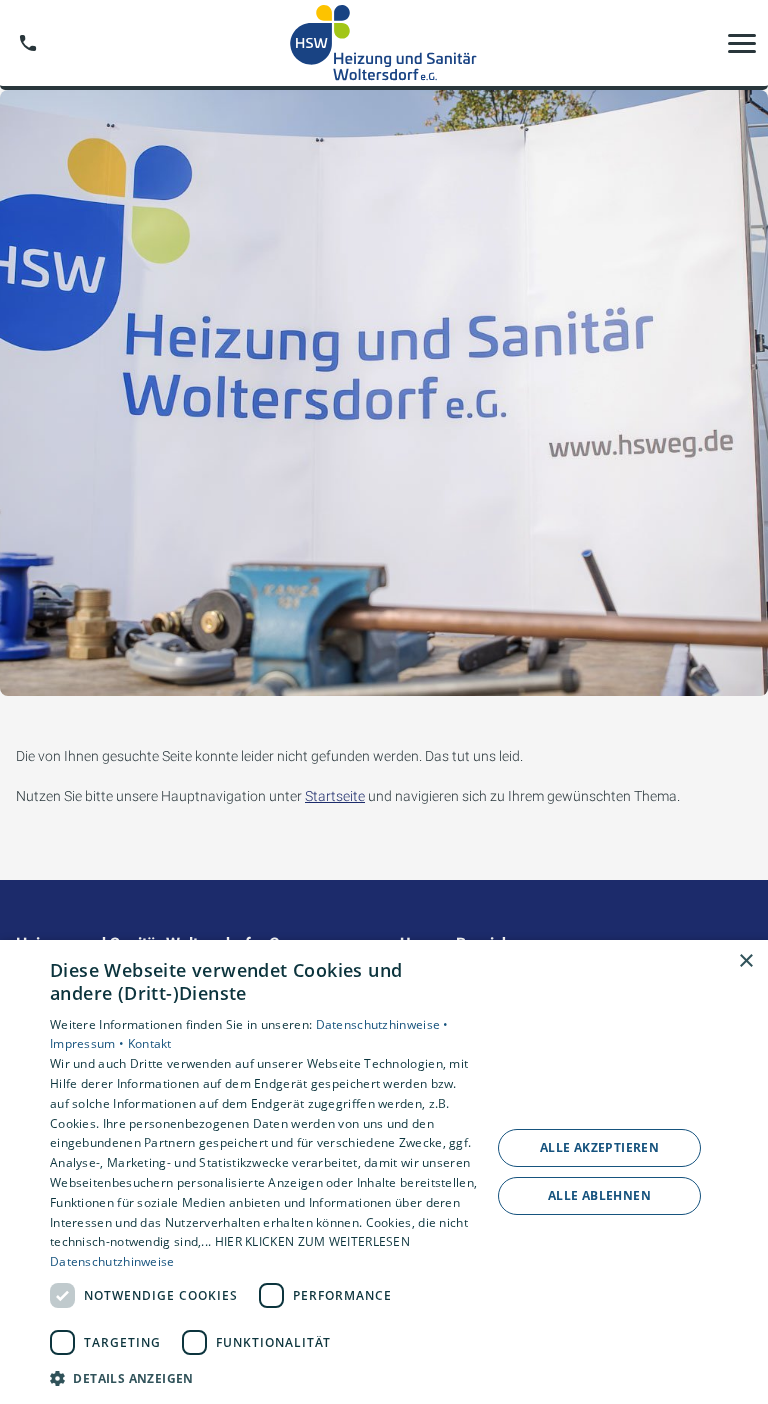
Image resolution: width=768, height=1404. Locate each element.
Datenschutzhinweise (112, 1261)
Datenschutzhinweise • (382, 1024)
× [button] (745, 961)
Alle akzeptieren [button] (599, 1147)
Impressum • (89, 1043)
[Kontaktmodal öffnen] (28, 43)
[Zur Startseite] (384, 43)
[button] (742, 43)
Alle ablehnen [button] (599, 1195)
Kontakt (150, 1043)
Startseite (335, 796)
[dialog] (384, 1172)
